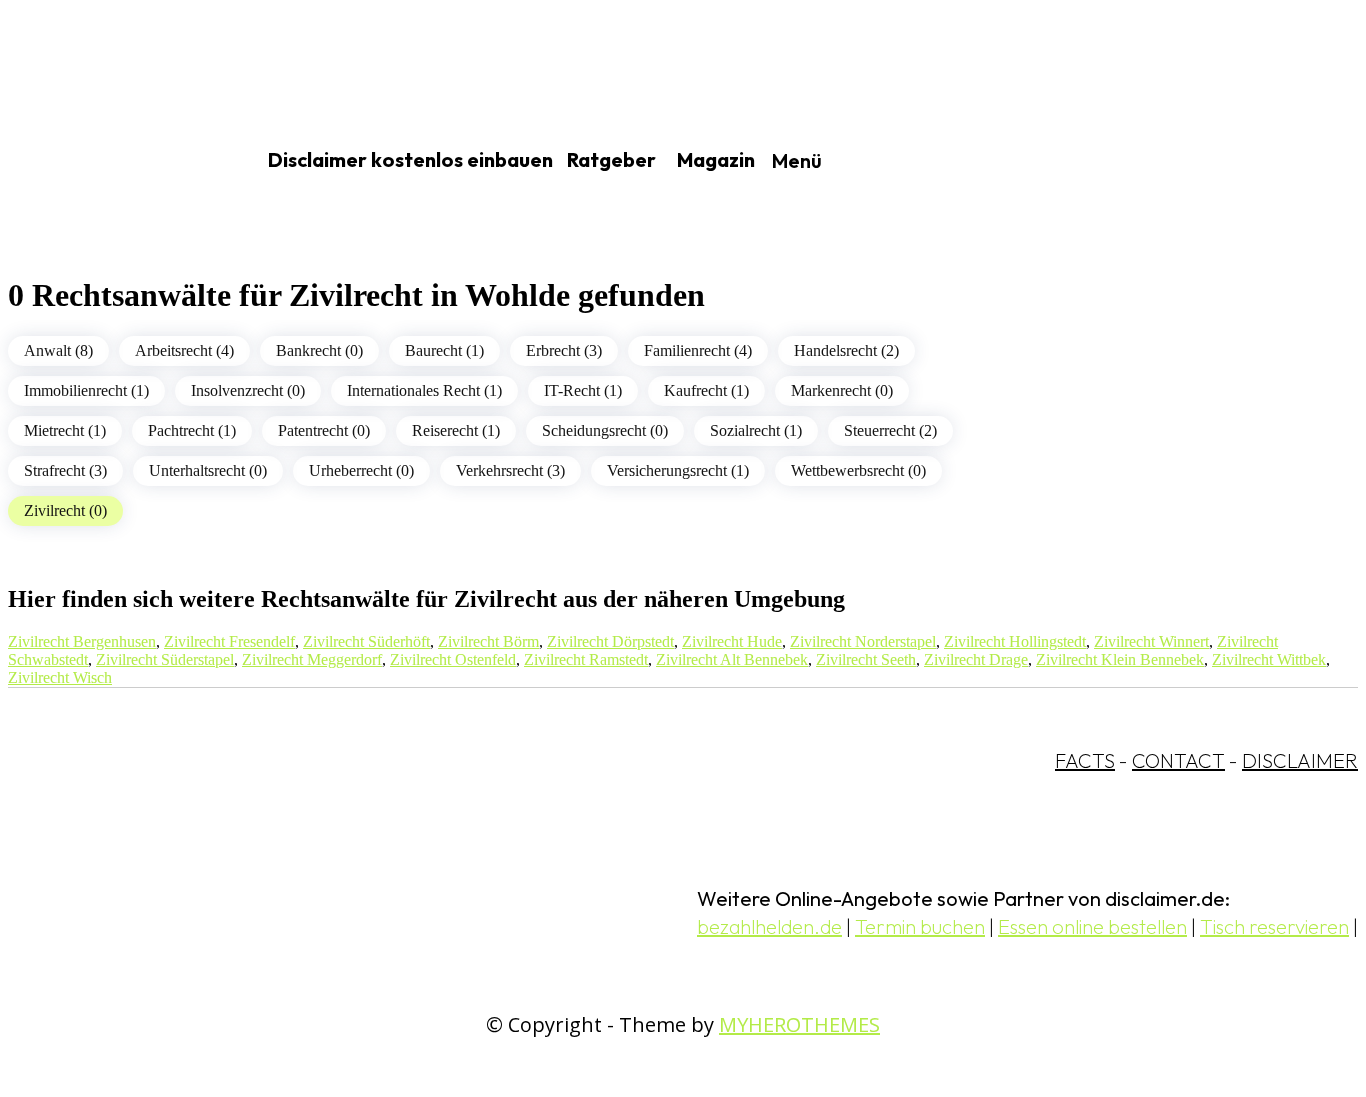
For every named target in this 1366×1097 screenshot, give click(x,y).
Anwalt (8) (58, 350)
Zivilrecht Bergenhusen (82, 641)
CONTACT (1178, 760)
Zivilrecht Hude (732, 641)
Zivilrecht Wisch (60, 677)
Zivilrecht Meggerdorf (312, 659)
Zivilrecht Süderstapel (165, 659)
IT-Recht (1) (583, 390)
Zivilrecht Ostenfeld (453, 659)
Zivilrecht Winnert (1151, 641)
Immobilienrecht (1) (86, 390)
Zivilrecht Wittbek (1269, 659)
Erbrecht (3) (564, 350)
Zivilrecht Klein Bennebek (1120, 659)
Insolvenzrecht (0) (248, 390)
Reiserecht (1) (456, 430)
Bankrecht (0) (319, 350)
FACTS (1085, 760)
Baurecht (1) (444, 350)
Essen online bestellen (1092, 926)
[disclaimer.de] (108, 161)
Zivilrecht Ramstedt (586, 659)
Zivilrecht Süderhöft (366, 641)
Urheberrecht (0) (361, 470)
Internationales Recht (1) (424, 390)
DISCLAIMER (1300, 760)
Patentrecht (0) (324, 430)
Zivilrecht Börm (488, 641)
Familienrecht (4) (698, 350)
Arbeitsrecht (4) (184, 350)
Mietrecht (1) (65, 430)
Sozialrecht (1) (756, 430)
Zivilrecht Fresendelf (229, 641)
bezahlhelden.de (769, 926)
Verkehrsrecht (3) (510, 470)
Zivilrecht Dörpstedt (610, 641)
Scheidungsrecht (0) (605, 430)
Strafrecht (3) (65, 470)
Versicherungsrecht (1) (678, 470)
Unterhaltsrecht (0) (208, 470)
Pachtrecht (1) (192, 430)
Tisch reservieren (1274, 926)
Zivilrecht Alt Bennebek (732, 659)
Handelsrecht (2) (846, 350)
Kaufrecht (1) (706, 390)
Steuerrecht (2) (890, 430)
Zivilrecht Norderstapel (863, 641)
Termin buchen (920, 926)
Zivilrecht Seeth (866, 659)
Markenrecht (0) (842, 390)
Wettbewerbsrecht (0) (858, 470)
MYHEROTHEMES (799, 1024)
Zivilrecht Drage (976, 659)
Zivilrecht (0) (65, 510)
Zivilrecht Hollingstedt (1015, 641)
